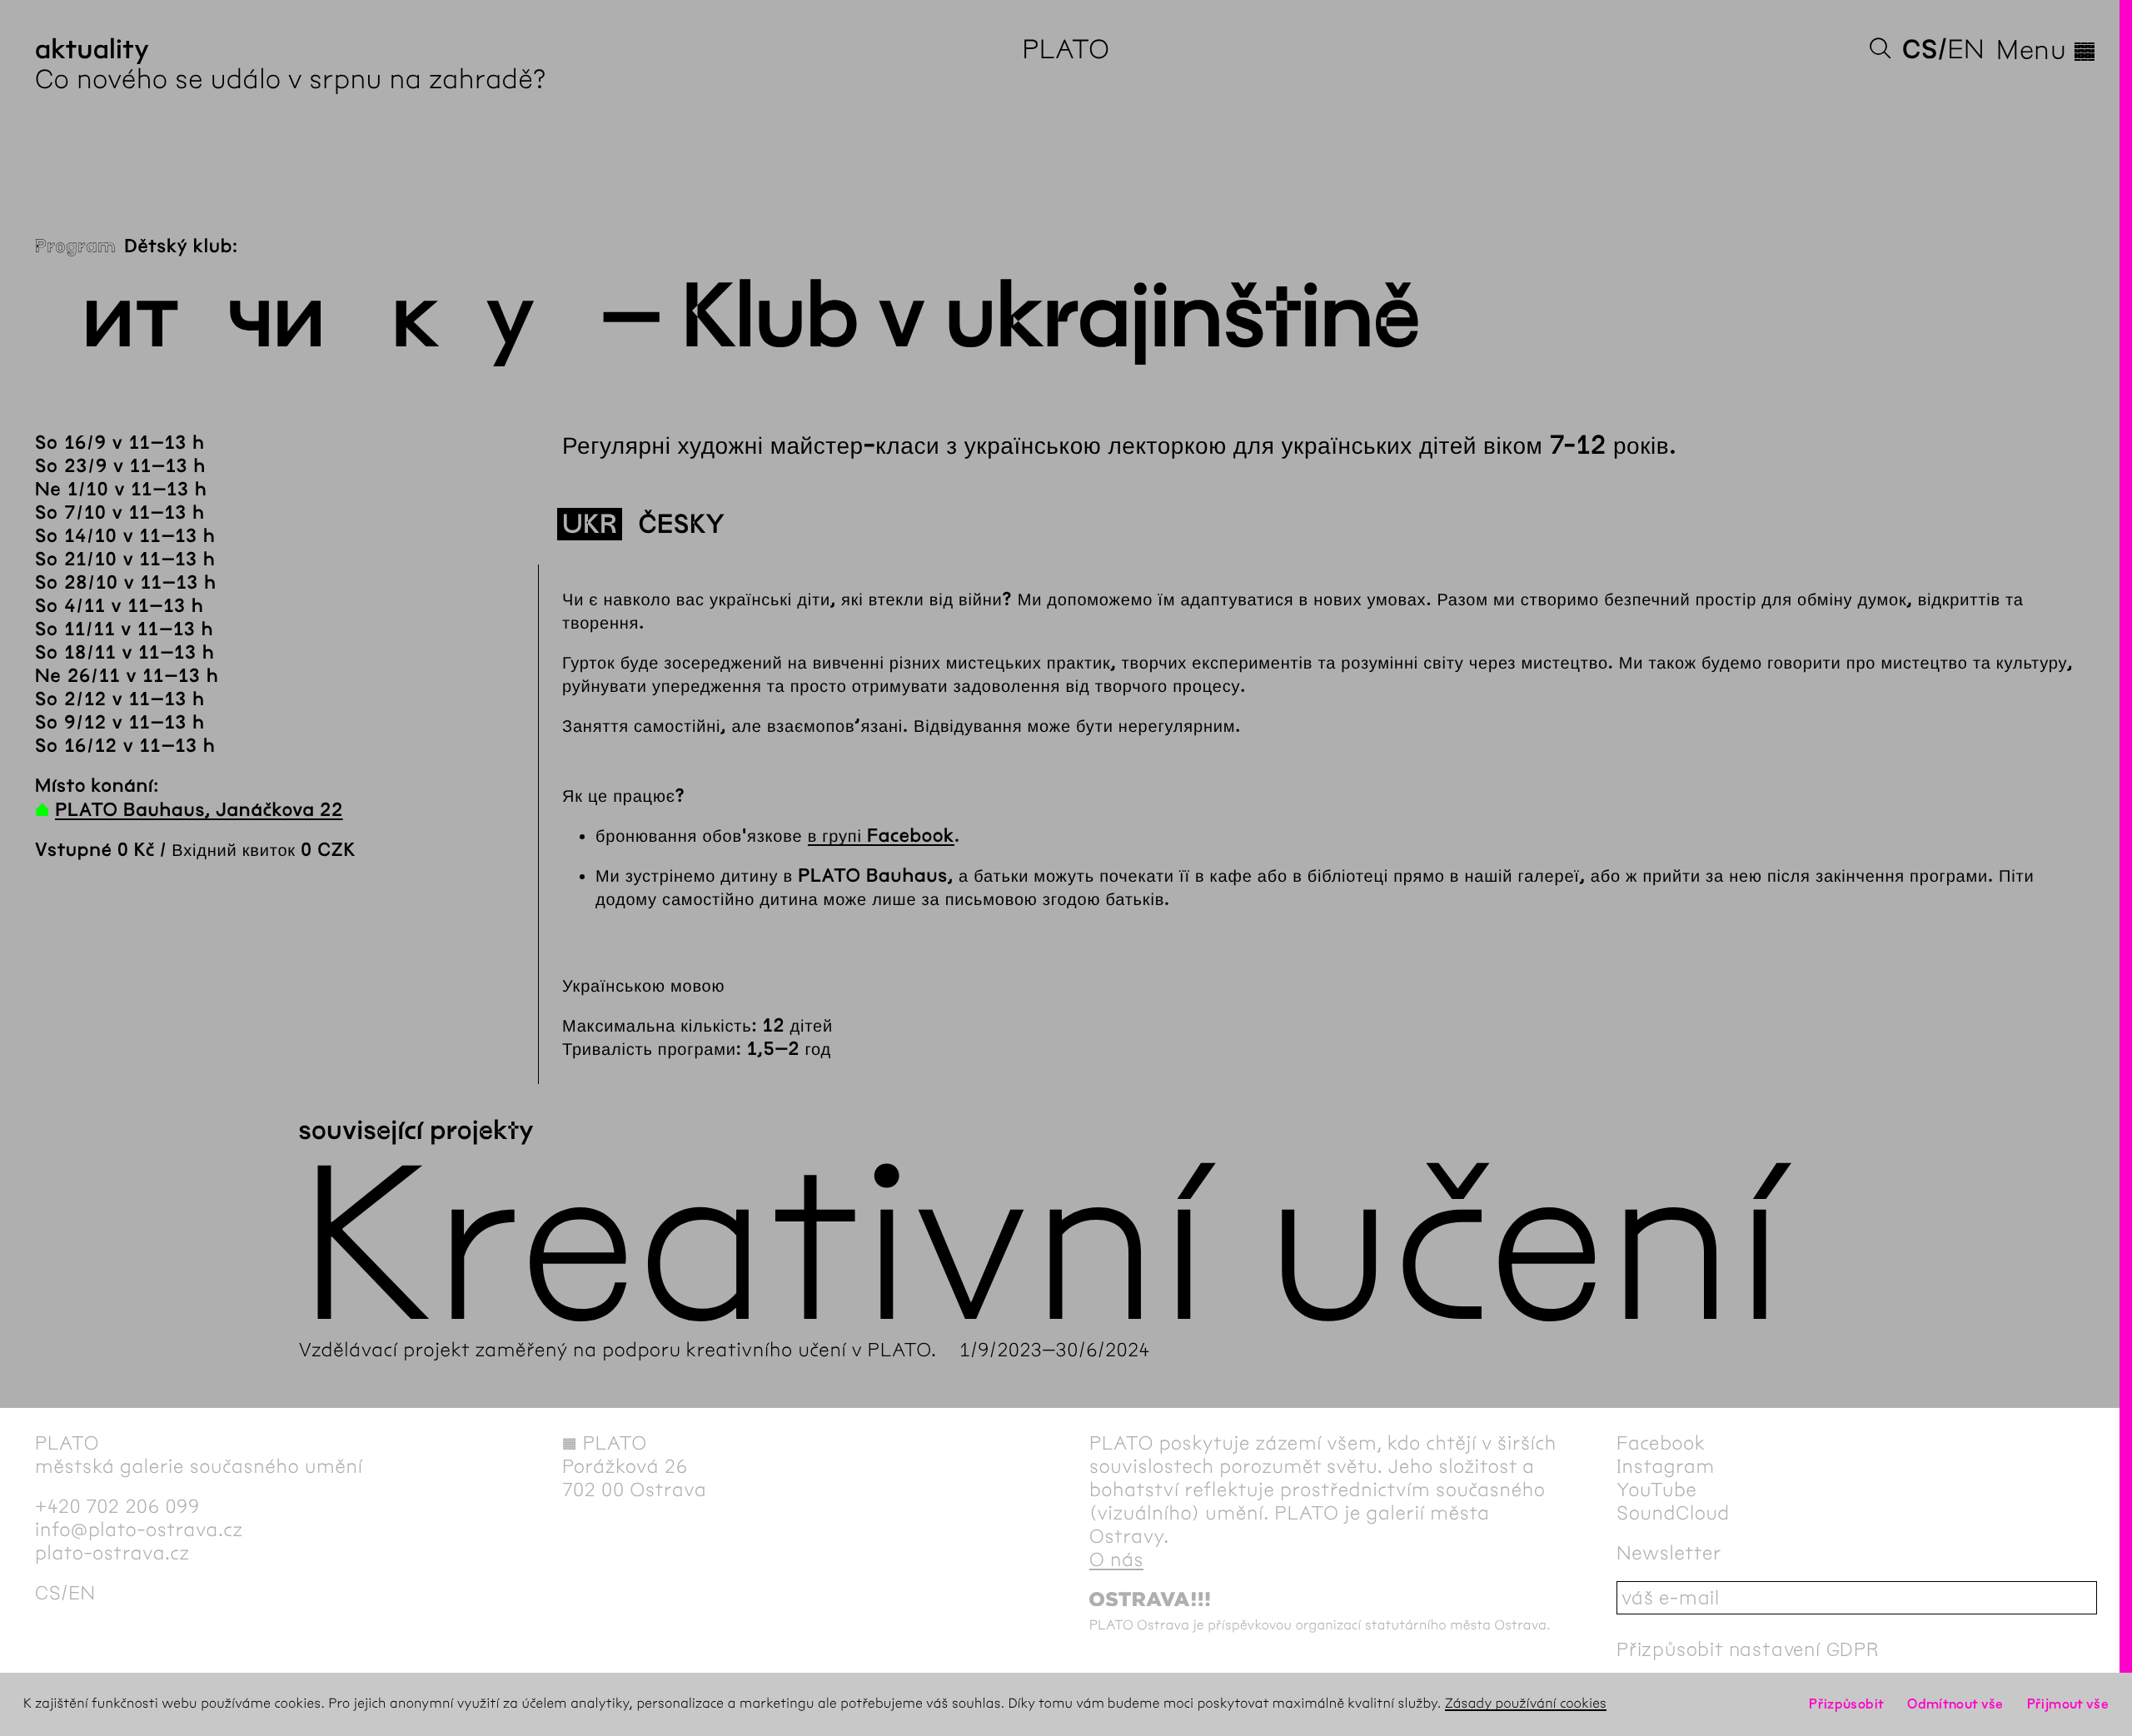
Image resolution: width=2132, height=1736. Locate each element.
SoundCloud (1673, 1513)
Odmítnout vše (1955, 1704)
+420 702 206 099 (117, 1506)
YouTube (1657, 1490)
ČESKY (682, 525)
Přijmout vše (2068, 1704)
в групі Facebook (881, 836)
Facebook (1661, 1443)
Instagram (1666, 1466)
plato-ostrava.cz (112, 1553)
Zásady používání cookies (1526, 1704)
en (1966, 50)
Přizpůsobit (1846, 1704)
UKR (590, 525)
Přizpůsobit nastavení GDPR (1748, 1649)
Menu (2047, 50)
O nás (1116, 1559)
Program (75, 246)
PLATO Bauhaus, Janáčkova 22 (199, 810)
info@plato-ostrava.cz (139, 1530)
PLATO (1066, 50)
